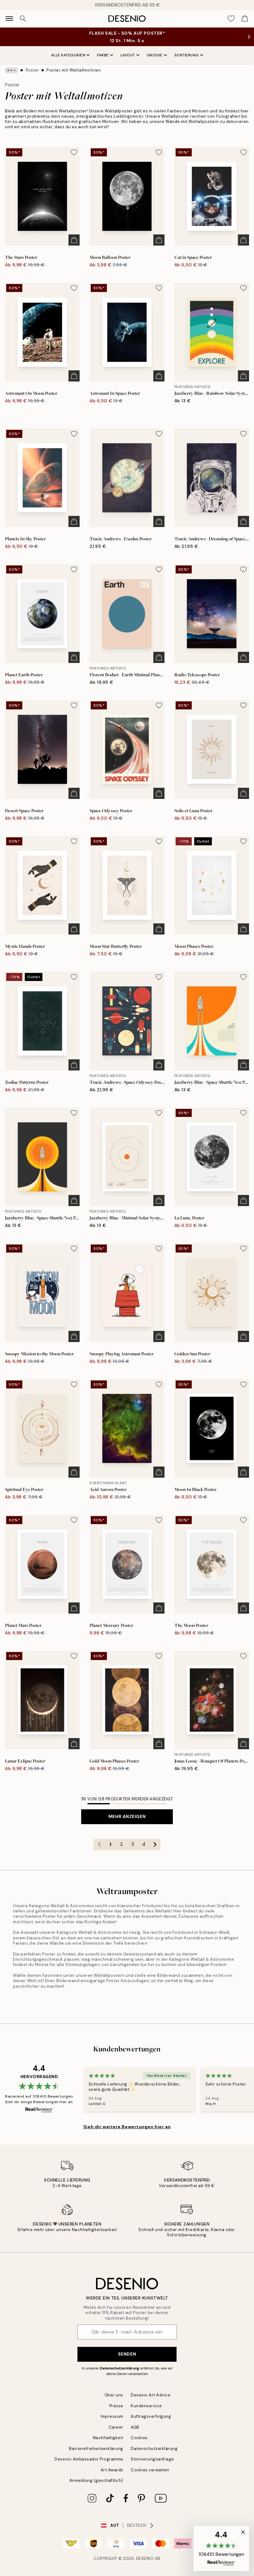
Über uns (114, 2395)
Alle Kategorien (68, 55)
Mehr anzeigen (127, 1816)
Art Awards (112, 2470)
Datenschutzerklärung (120, 2368)
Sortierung (187, 55)
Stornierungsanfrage (152, 2459)
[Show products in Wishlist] (231, 19)
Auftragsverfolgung (151, 2416)
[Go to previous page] (99, 1845)
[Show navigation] (9, 19)
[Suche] (23, 19)
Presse (116, 2406)
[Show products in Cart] (245, 19)
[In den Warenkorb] (74, 240)
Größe (155, 55)
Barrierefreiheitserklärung (96, 2449)
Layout (128, 55)
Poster (32, 70)
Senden (127, 2354)
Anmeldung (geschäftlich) (96, 2480)
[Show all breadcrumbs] (11, 70)
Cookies (139, 2438)
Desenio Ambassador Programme (89, 2459)
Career (116, 2427)
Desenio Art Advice (151, 2395)
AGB (135, 2427)
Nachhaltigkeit (108, 2438)
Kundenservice (146, 2406)
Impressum (112, 2416)
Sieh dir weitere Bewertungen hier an (127, 2127)
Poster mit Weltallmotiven (74, 70)
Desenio (145, 2559)
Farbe (103, 55)
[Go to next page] (155, 1845)
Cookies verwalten (150, 2470)
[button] (221, 2548)
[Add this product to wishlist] (74, 152)
